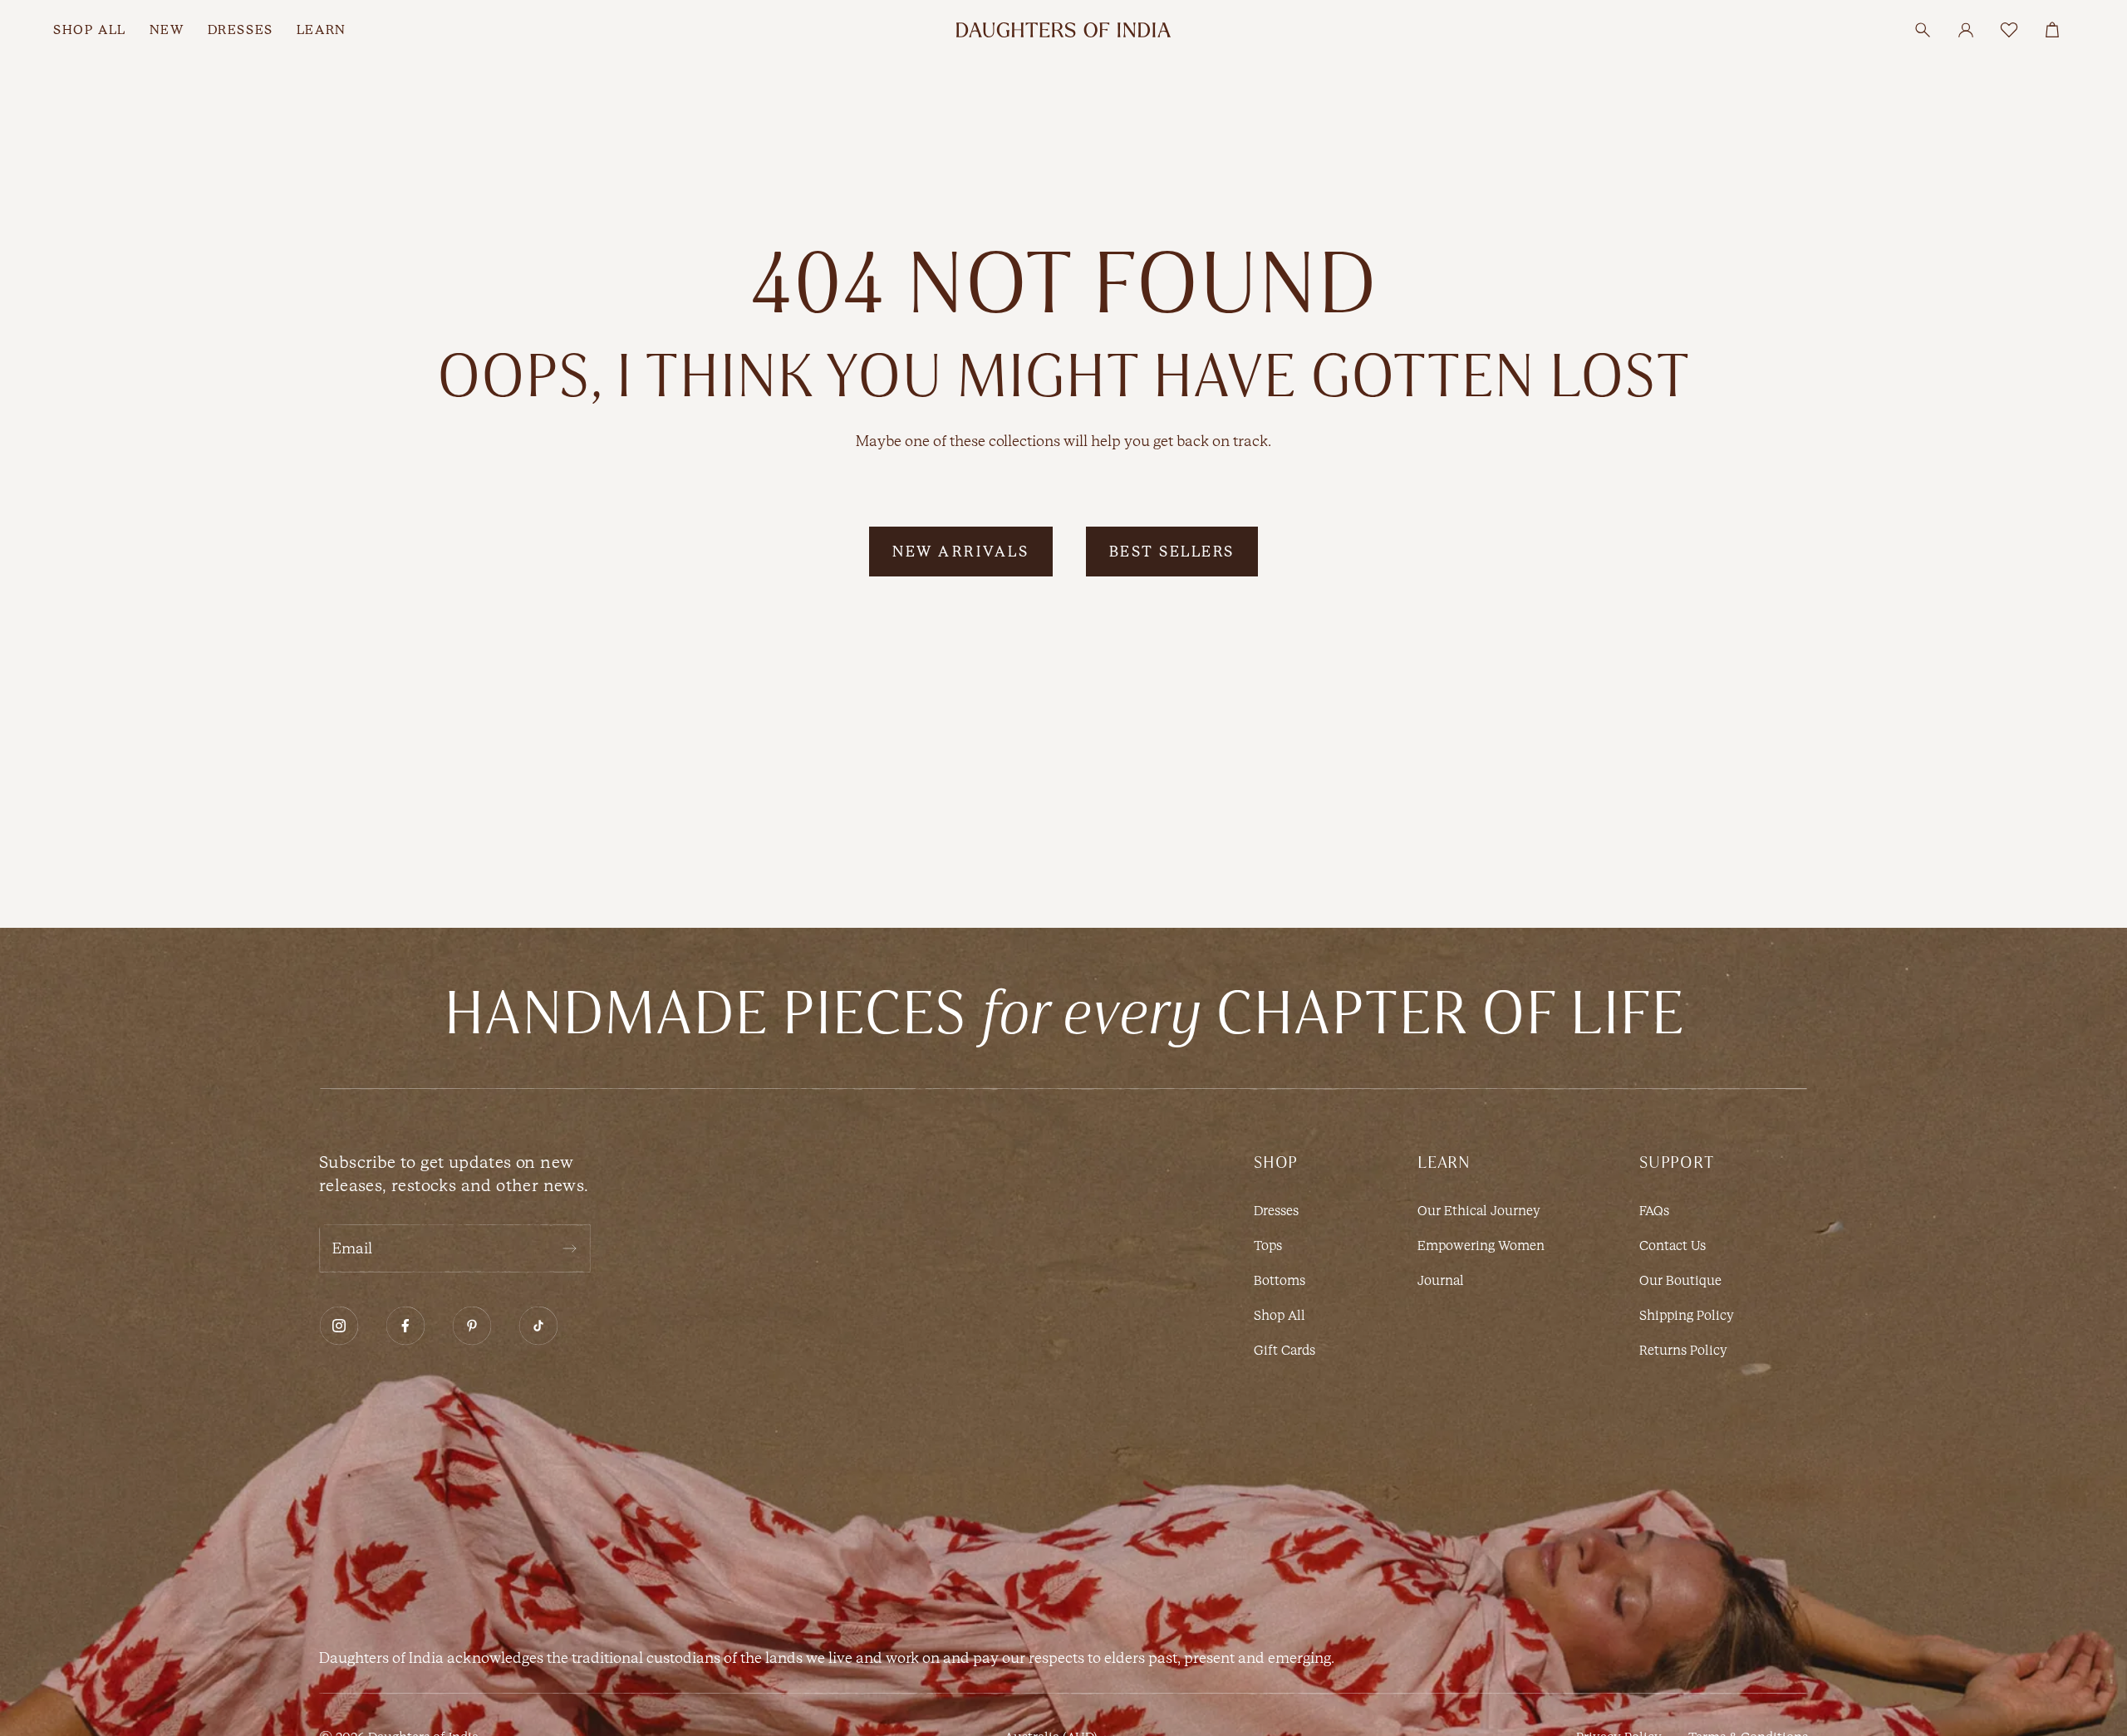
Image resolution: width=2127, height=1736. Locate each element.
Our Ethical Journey (1479, 1211)
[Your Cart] (2052, 30)
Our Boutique (1680, 1280)
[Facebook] (405, 1326)
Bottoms (1280, 1280)
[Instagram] (339, 1326)
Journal (1441, 1280)
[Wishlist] (2009, 30)
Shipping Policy (1687, 1315)
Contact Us (1673, 1246)
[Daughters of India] (1063, 30)
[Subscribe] (569, 1248)
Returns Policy (1683, 1350)
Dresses (1276, 1211)
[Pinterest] (472, 1326)
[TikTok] (538, 1326)
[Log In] (1966, 30)
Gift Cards (1285, 1350)
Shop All (1280, 1315)
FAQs (1654, 1211)
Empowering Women (1481, 1246)
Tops (1268, 1246)
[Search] (1923, 30)
